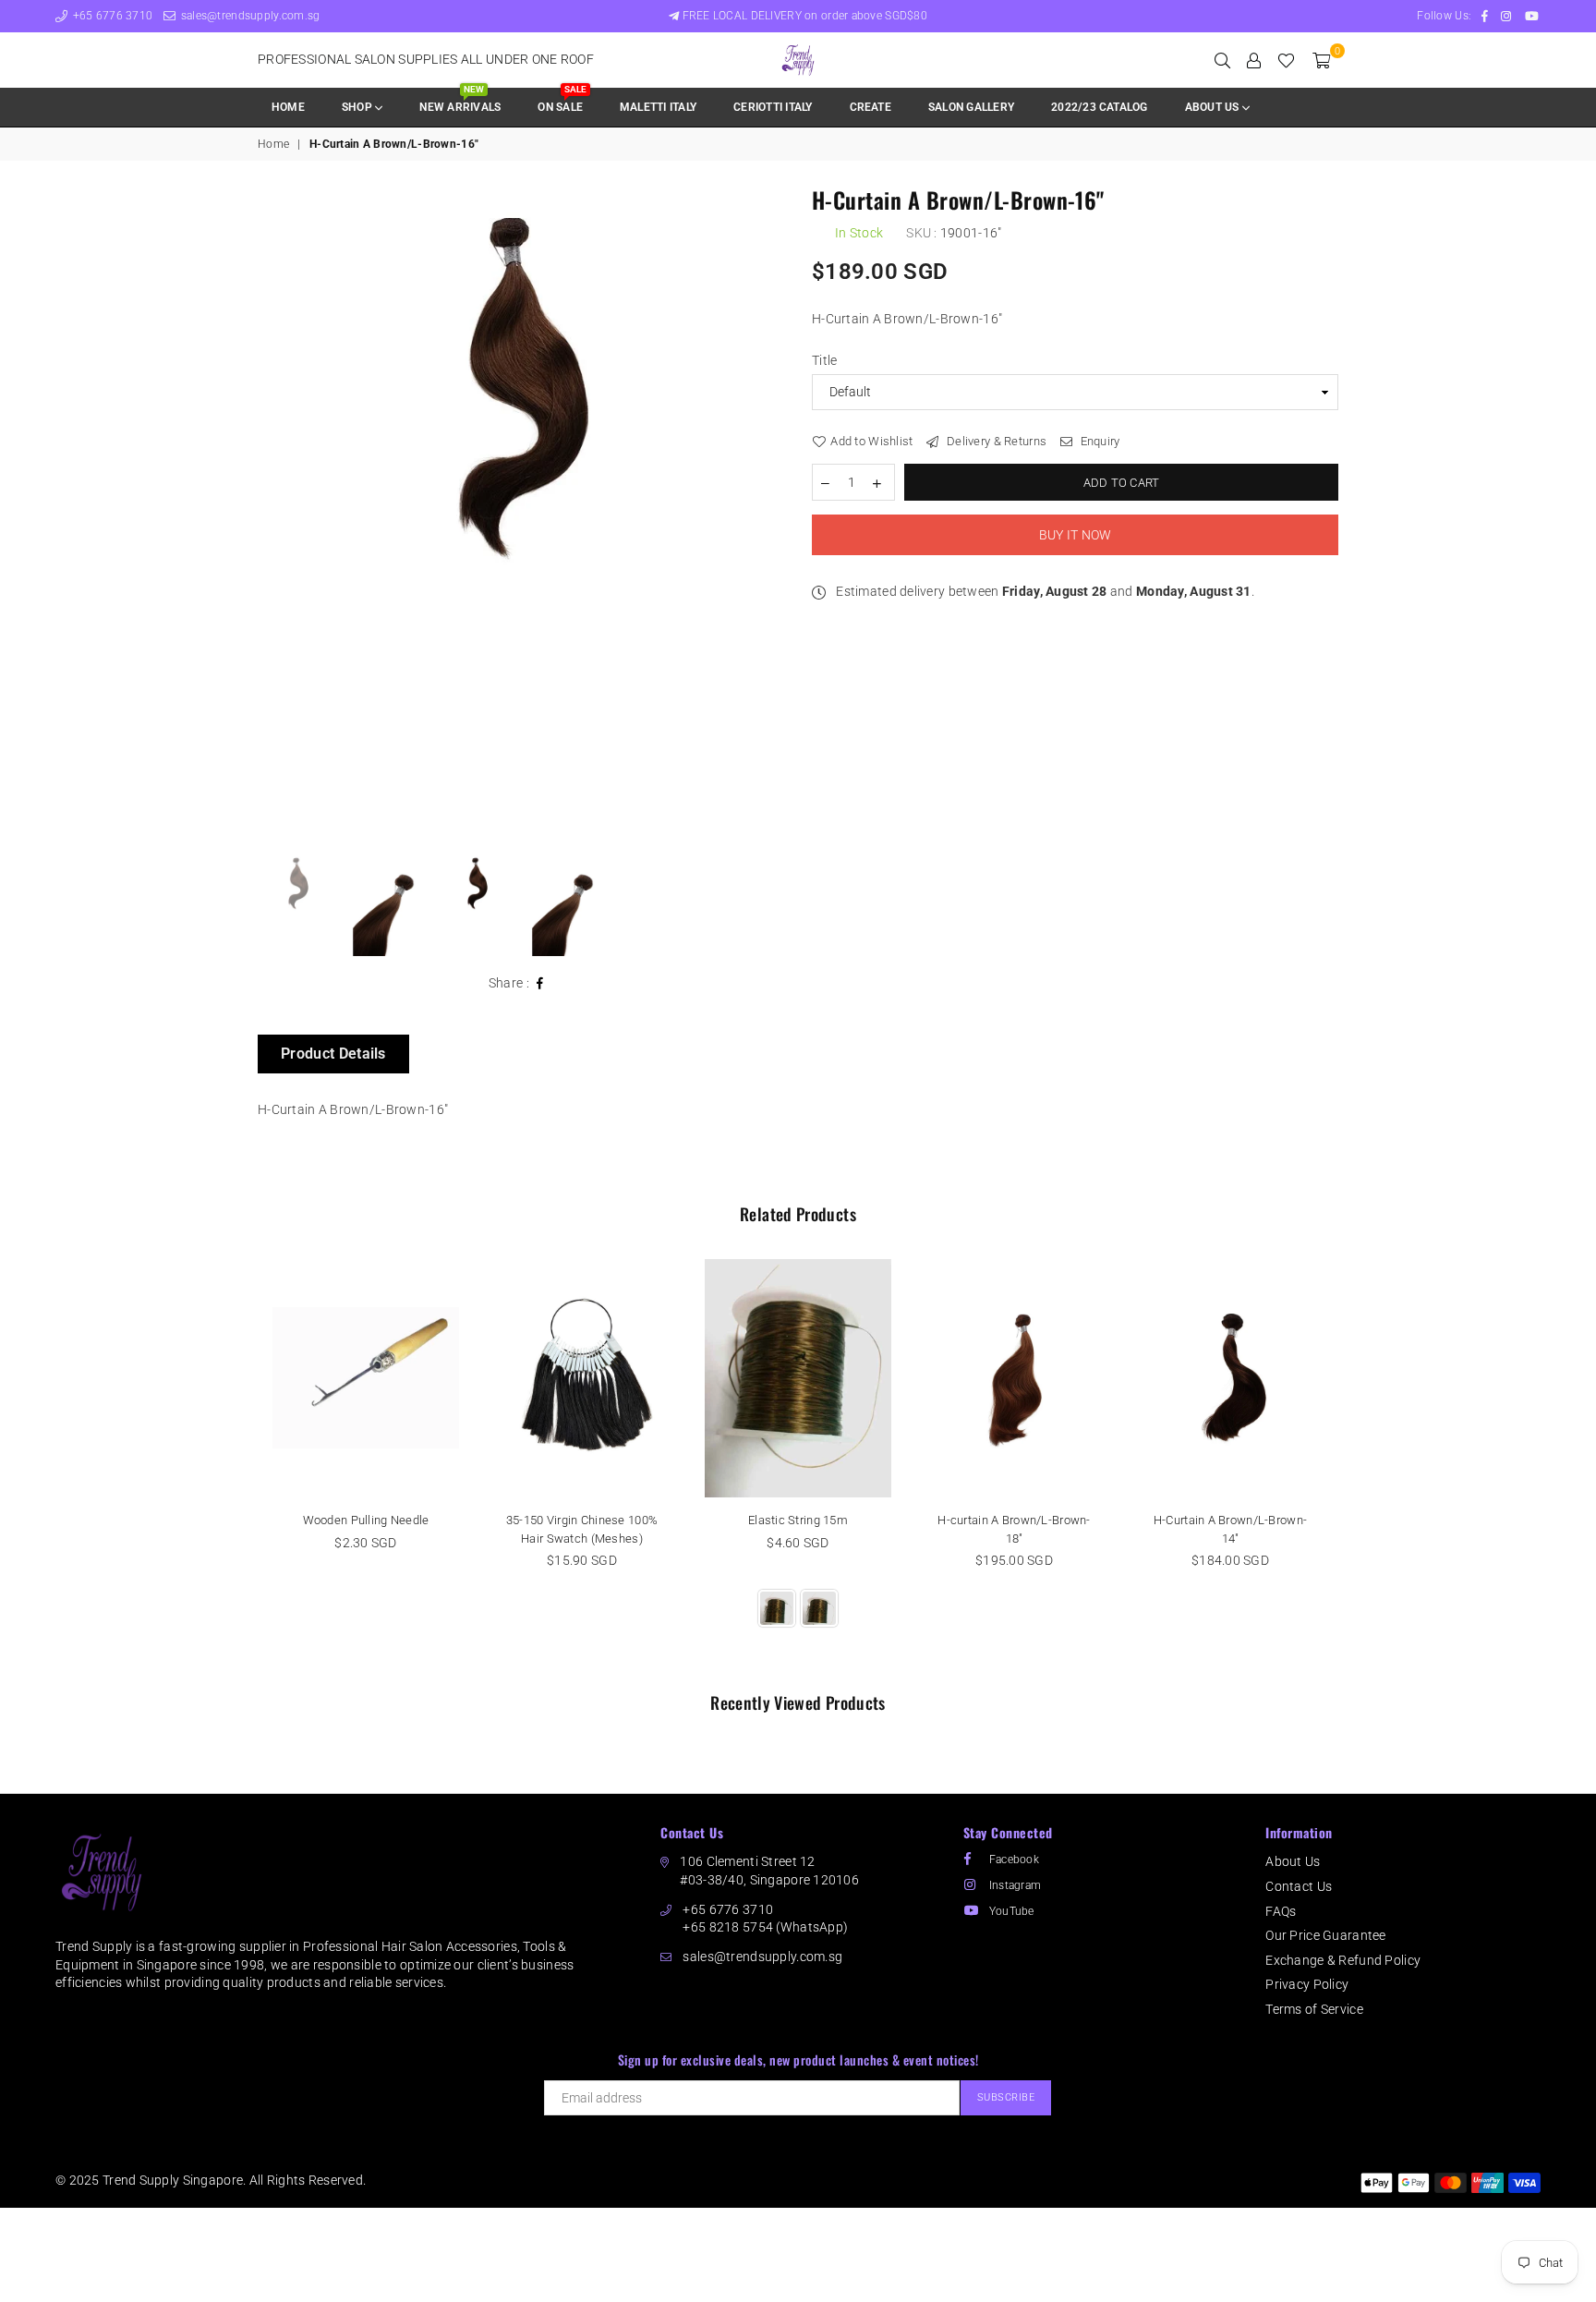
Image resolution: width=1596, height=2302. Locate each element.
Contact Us (1299, 1886)
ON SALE (562, 101)
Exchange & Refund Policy (1343, 1960)
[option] (521, 394)
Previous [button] (274, 516)
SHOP (358, 107)
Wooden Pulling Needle (366, 1520)
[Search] (1222, 60)
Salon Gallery (971, 107)
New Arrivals (460, 101)
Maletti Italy (658, 107)
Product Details (333, 1054)
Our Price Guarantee (1325, 1935)
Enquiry (1098, 441)
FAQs (1281, 1911)
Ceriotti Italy (773, 107)
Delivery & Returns (995, 441)
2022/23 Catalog (1100, 107)
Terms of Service (1314, 2009)
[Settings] (1254, 60)
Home (288, 107)
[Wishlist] (1286, 60)
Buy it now (1076, 535)
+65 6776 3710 (111, 16)
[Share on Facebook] (540, 984)
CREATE (871, 107)
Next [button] (768, 516)
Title (824, 360)
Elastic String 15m (798, 1520)
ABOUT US (1214, 107)
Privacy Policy (1307, 1984)
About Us (1293, 1861)
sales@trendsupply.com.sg (248, 16)
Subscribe (1006, 2097)
